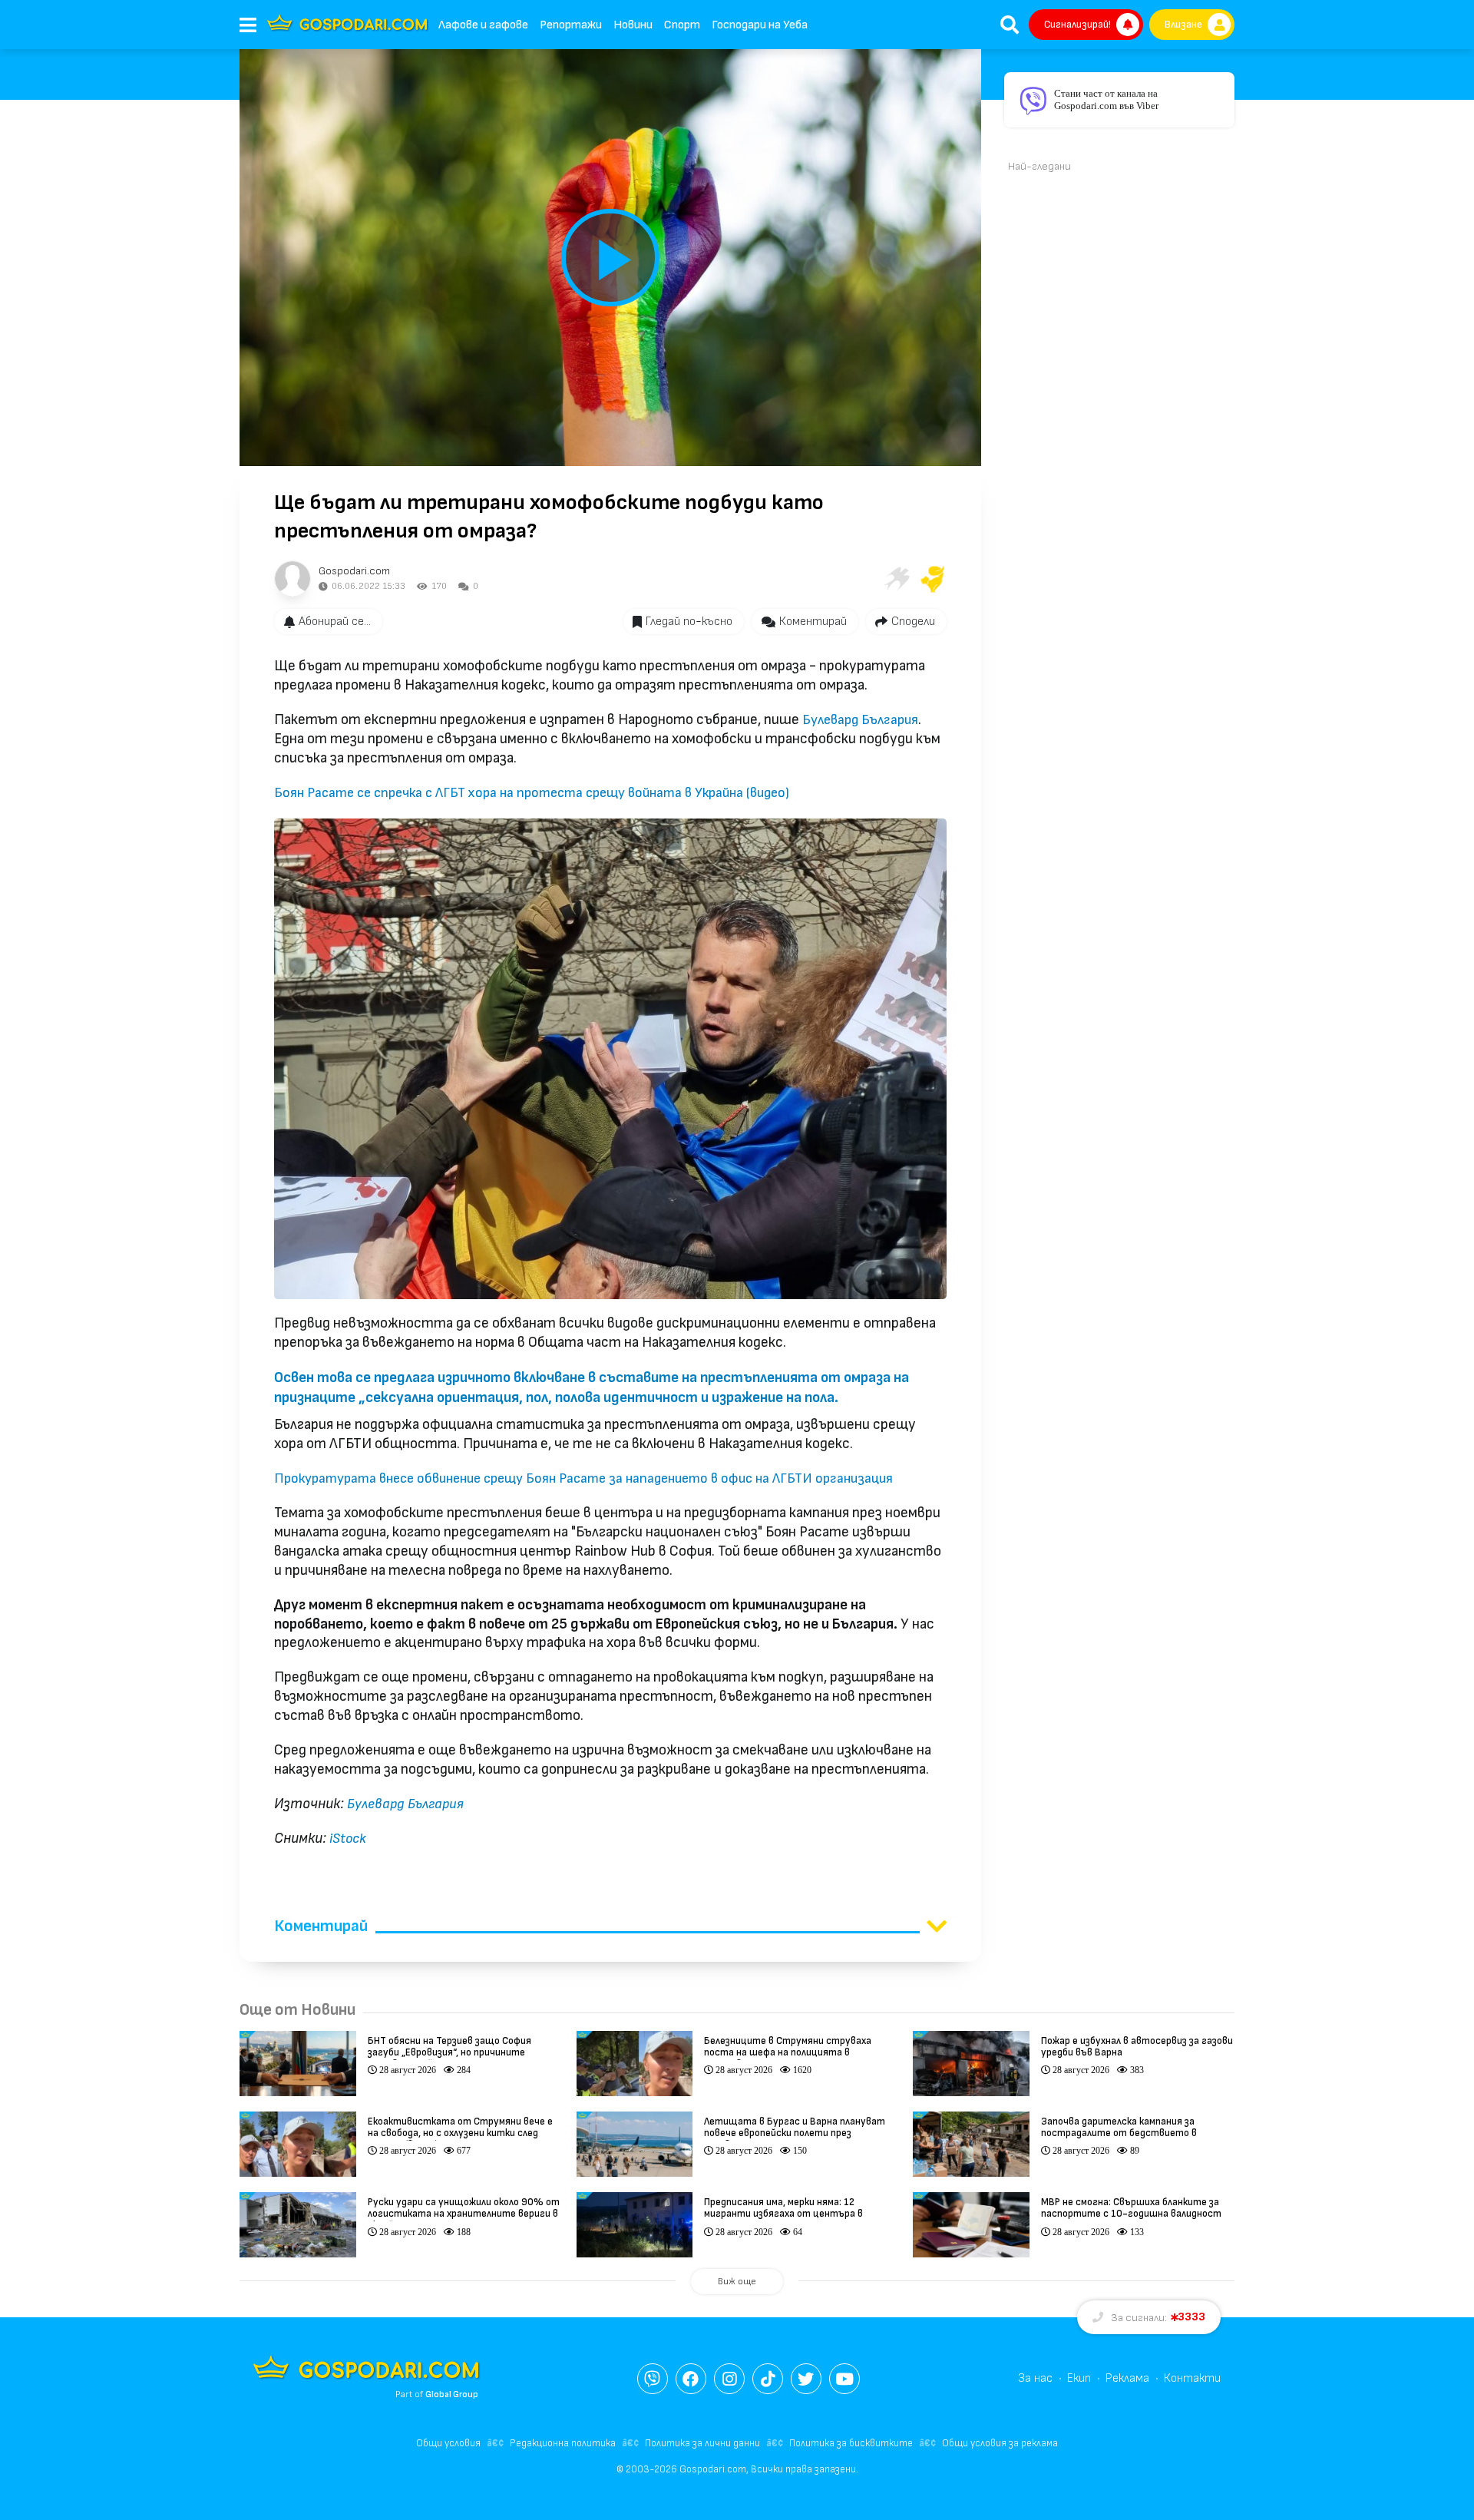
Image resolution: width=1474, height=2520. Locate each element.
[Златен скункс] (933, 579)
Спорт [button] (682, 25)
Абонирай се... (335, 622)
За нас (1035, 2378)
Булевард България (860, 720)
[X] (806, 2379)
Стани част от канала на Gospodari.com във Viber (1106, 99)
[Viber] (653, 2379)
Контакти (1192, 2378)
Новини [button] (633, 25)
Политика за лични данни (702, 2443)
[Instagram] (729, 2379)
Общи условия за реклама (1000, 2443)
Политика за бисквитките (851, 2443)
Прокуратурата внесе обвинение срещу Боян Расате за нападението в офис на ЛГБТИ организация (583, 1478)
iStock (348, 1839)
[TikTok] (768, 2379)
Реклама (1127, 2378)
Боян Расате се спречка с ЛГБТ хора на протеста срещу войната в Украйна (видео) (532, 793)
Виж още (737, 2282)
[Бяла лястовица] (896, 579)
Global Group (452, 2394)
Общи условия (448, 2443)
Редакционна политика (563, 2443)
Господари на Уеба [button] (760, 25)
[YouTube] (844, 2379)
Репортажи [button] (571, 25)
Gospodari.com (354, 571)
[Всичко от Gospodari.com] (292, 579)
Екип (1079, 2378)
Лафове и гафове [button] (483, 25)
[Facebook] (691, 2379)
